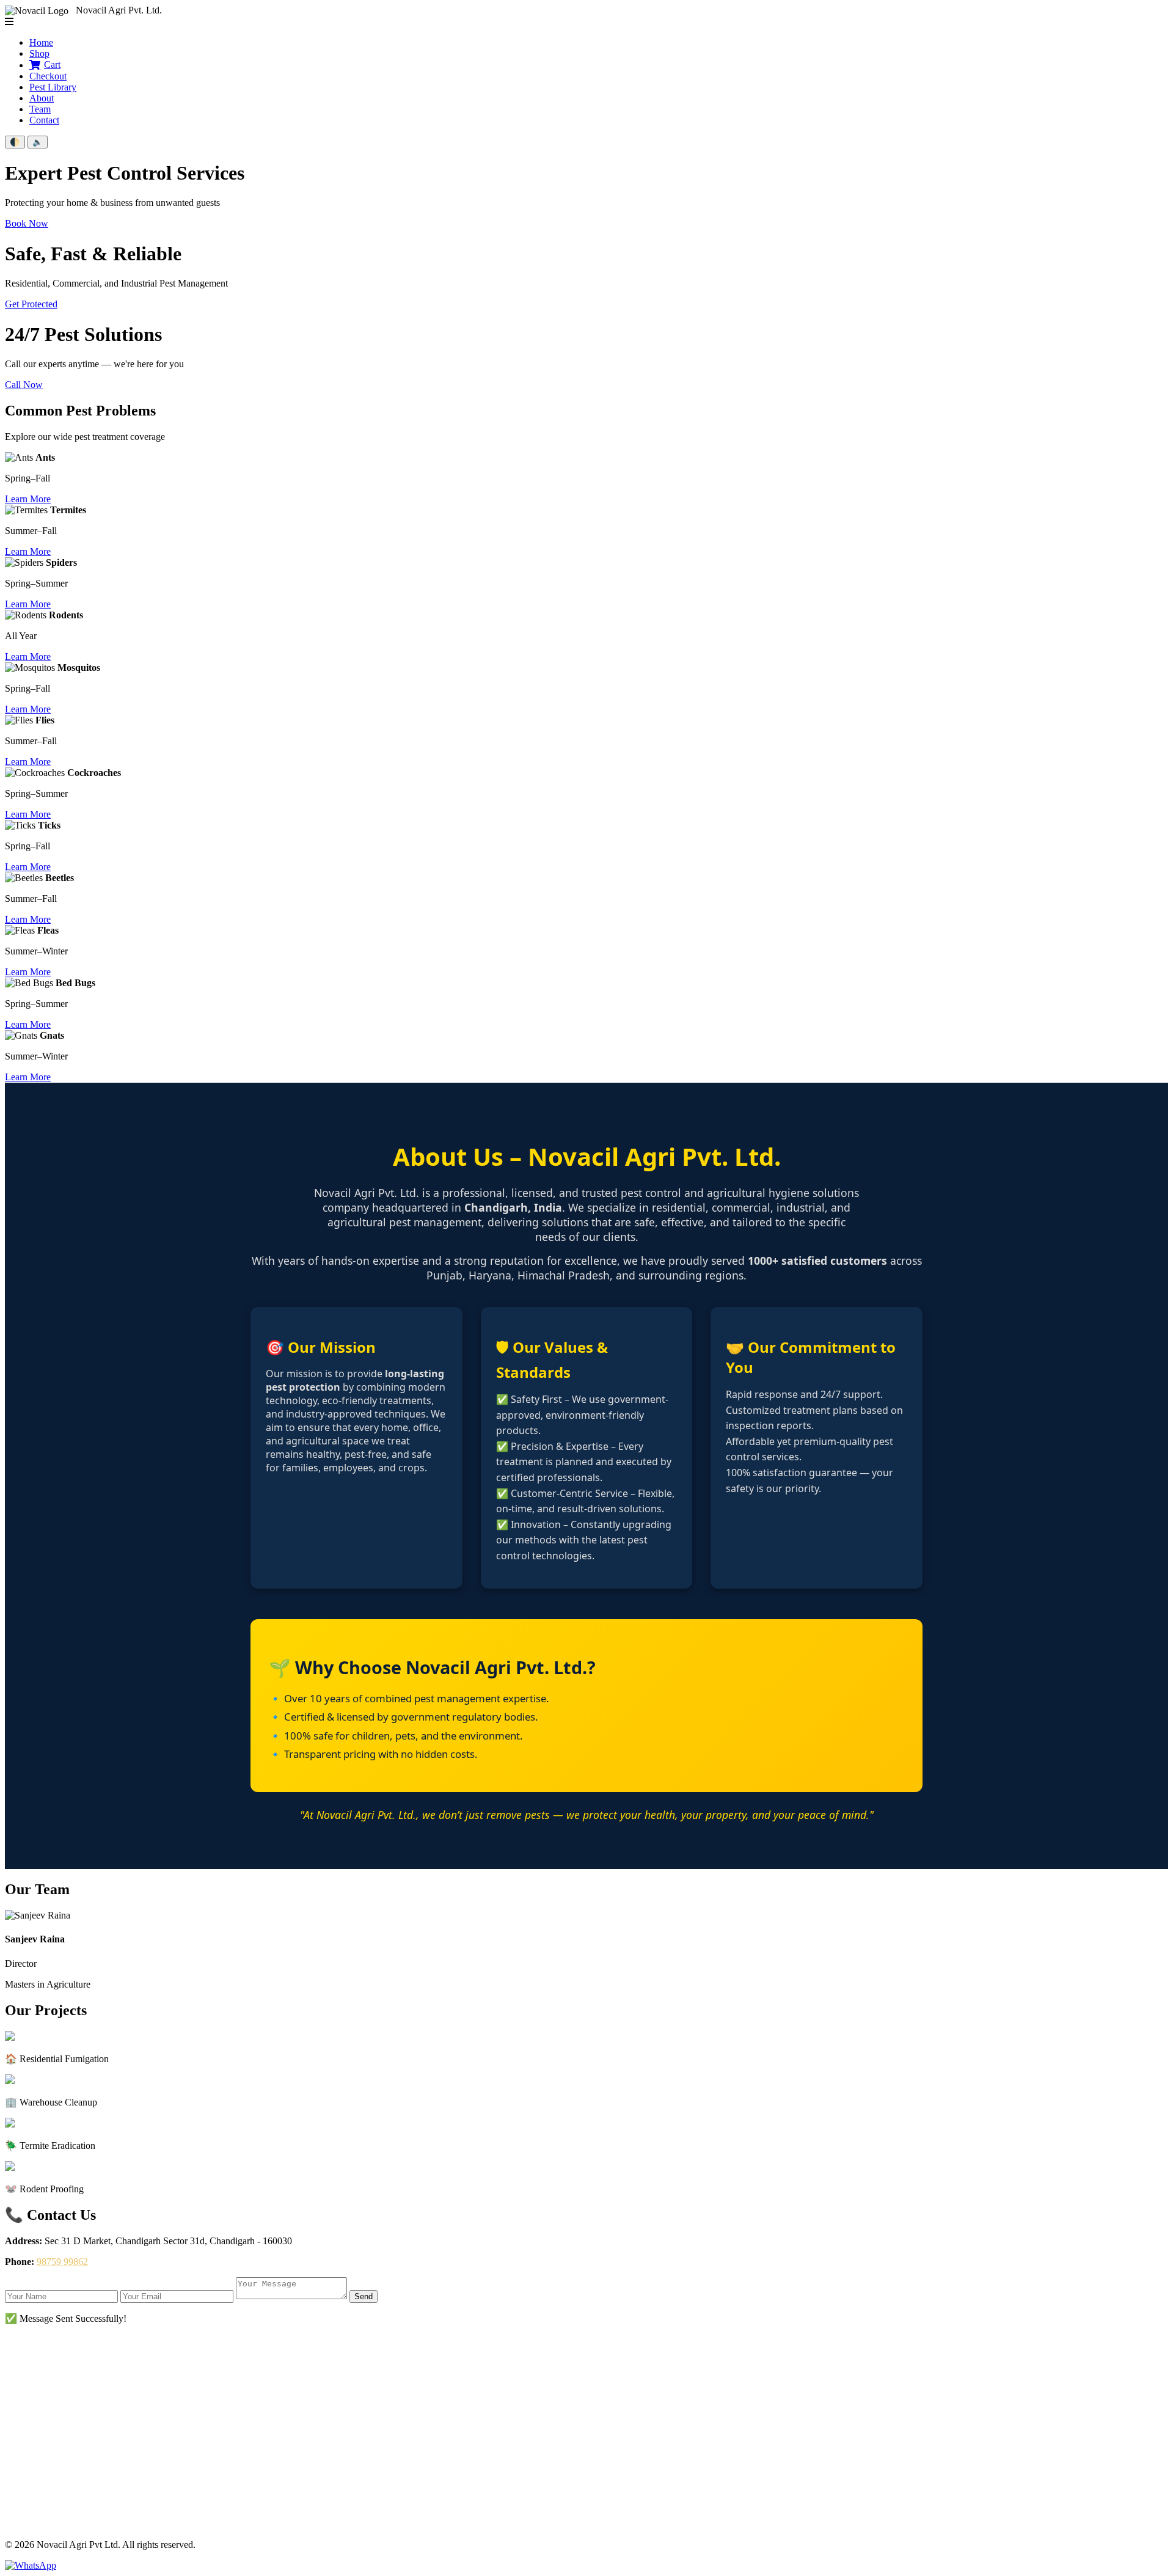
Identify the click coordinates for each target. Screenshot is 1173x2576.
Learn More (28, 499)
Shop (39, 53)
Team (40, 109)
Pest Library (53, 87)
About (42, 98)
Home (41, 42)
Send (364, 2296)
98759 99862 (62, 2262)
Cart (52, 64)
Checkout (48, 76)
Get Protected (31, 304)
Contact (44, 120)
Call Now (24, 385)
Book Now (27, 223)
